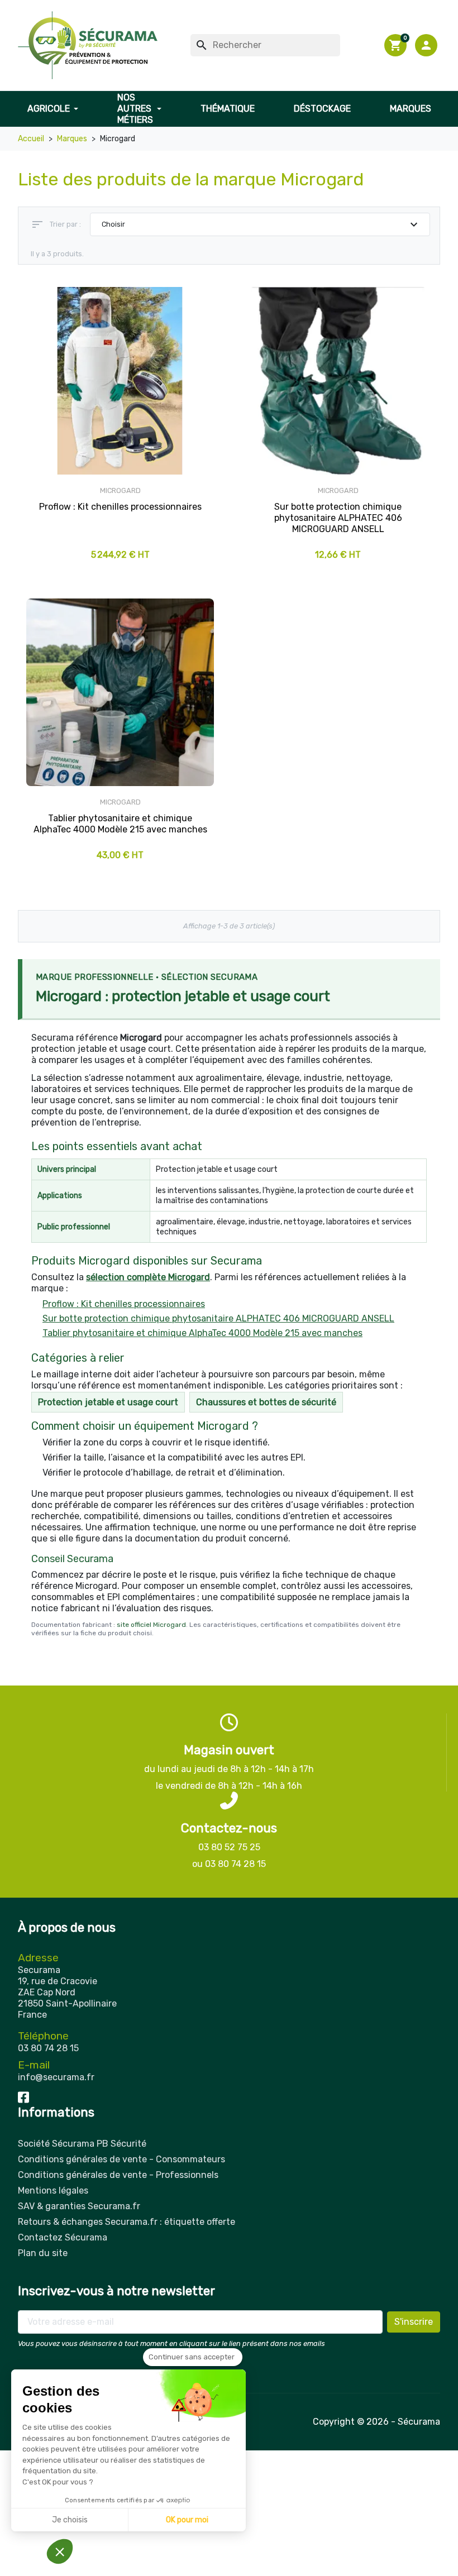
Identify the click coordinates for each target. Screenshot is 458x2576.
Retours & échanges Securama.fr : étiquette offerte (127, 2222)
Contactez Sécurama (63, 2237)
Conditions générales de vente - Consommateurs (121, 2159)
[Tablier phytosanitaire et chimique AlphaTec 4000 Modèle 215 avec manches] (120, 692)
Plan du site (43, 2253)
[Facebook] (23, 2097)
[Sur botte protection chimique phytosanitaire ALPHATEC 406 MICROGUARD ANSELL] (338, 381)
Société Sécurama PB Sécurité (82, 2144)
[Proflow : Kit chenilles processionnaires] (120, 381)
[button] (428, 45)
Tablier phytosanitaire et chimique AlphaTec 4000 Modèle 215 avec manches (202, 1333)
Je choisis (70, 2520)
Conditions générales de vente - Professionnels (118, 2175)
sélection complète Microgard (148, 1277)
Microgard (120, 490)
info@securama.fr (56, 2077)
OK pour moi (187, 2520)
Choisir (261, 224)
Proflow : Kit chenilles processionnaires (124, 1304)
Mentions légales (53, 2190)
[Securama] (88, 45)
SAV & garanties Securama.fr (79, 2206)
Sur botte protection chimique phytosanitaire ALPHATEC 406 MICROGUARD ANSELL (218, 1318)
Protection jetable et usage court (108, 1402)
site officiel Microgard (151, 1625)
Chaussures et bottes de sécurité (266, 1402)
